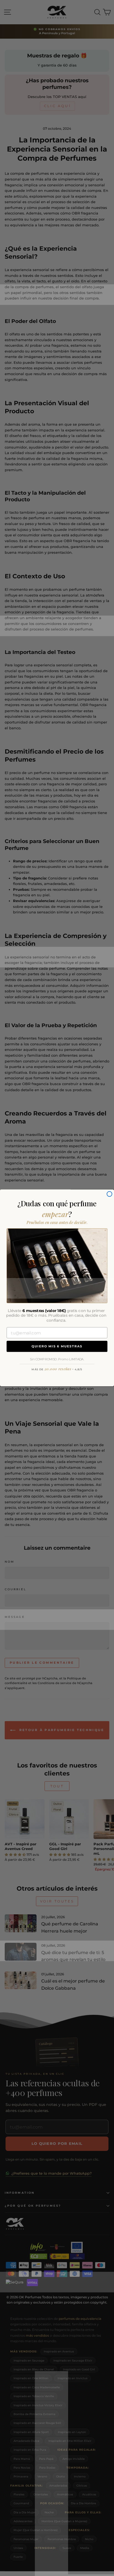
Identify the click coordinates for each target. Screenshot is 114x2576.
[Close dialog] (109, 1194)
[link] (57, 1266)
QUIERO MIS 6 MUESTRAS (57, 1347)
